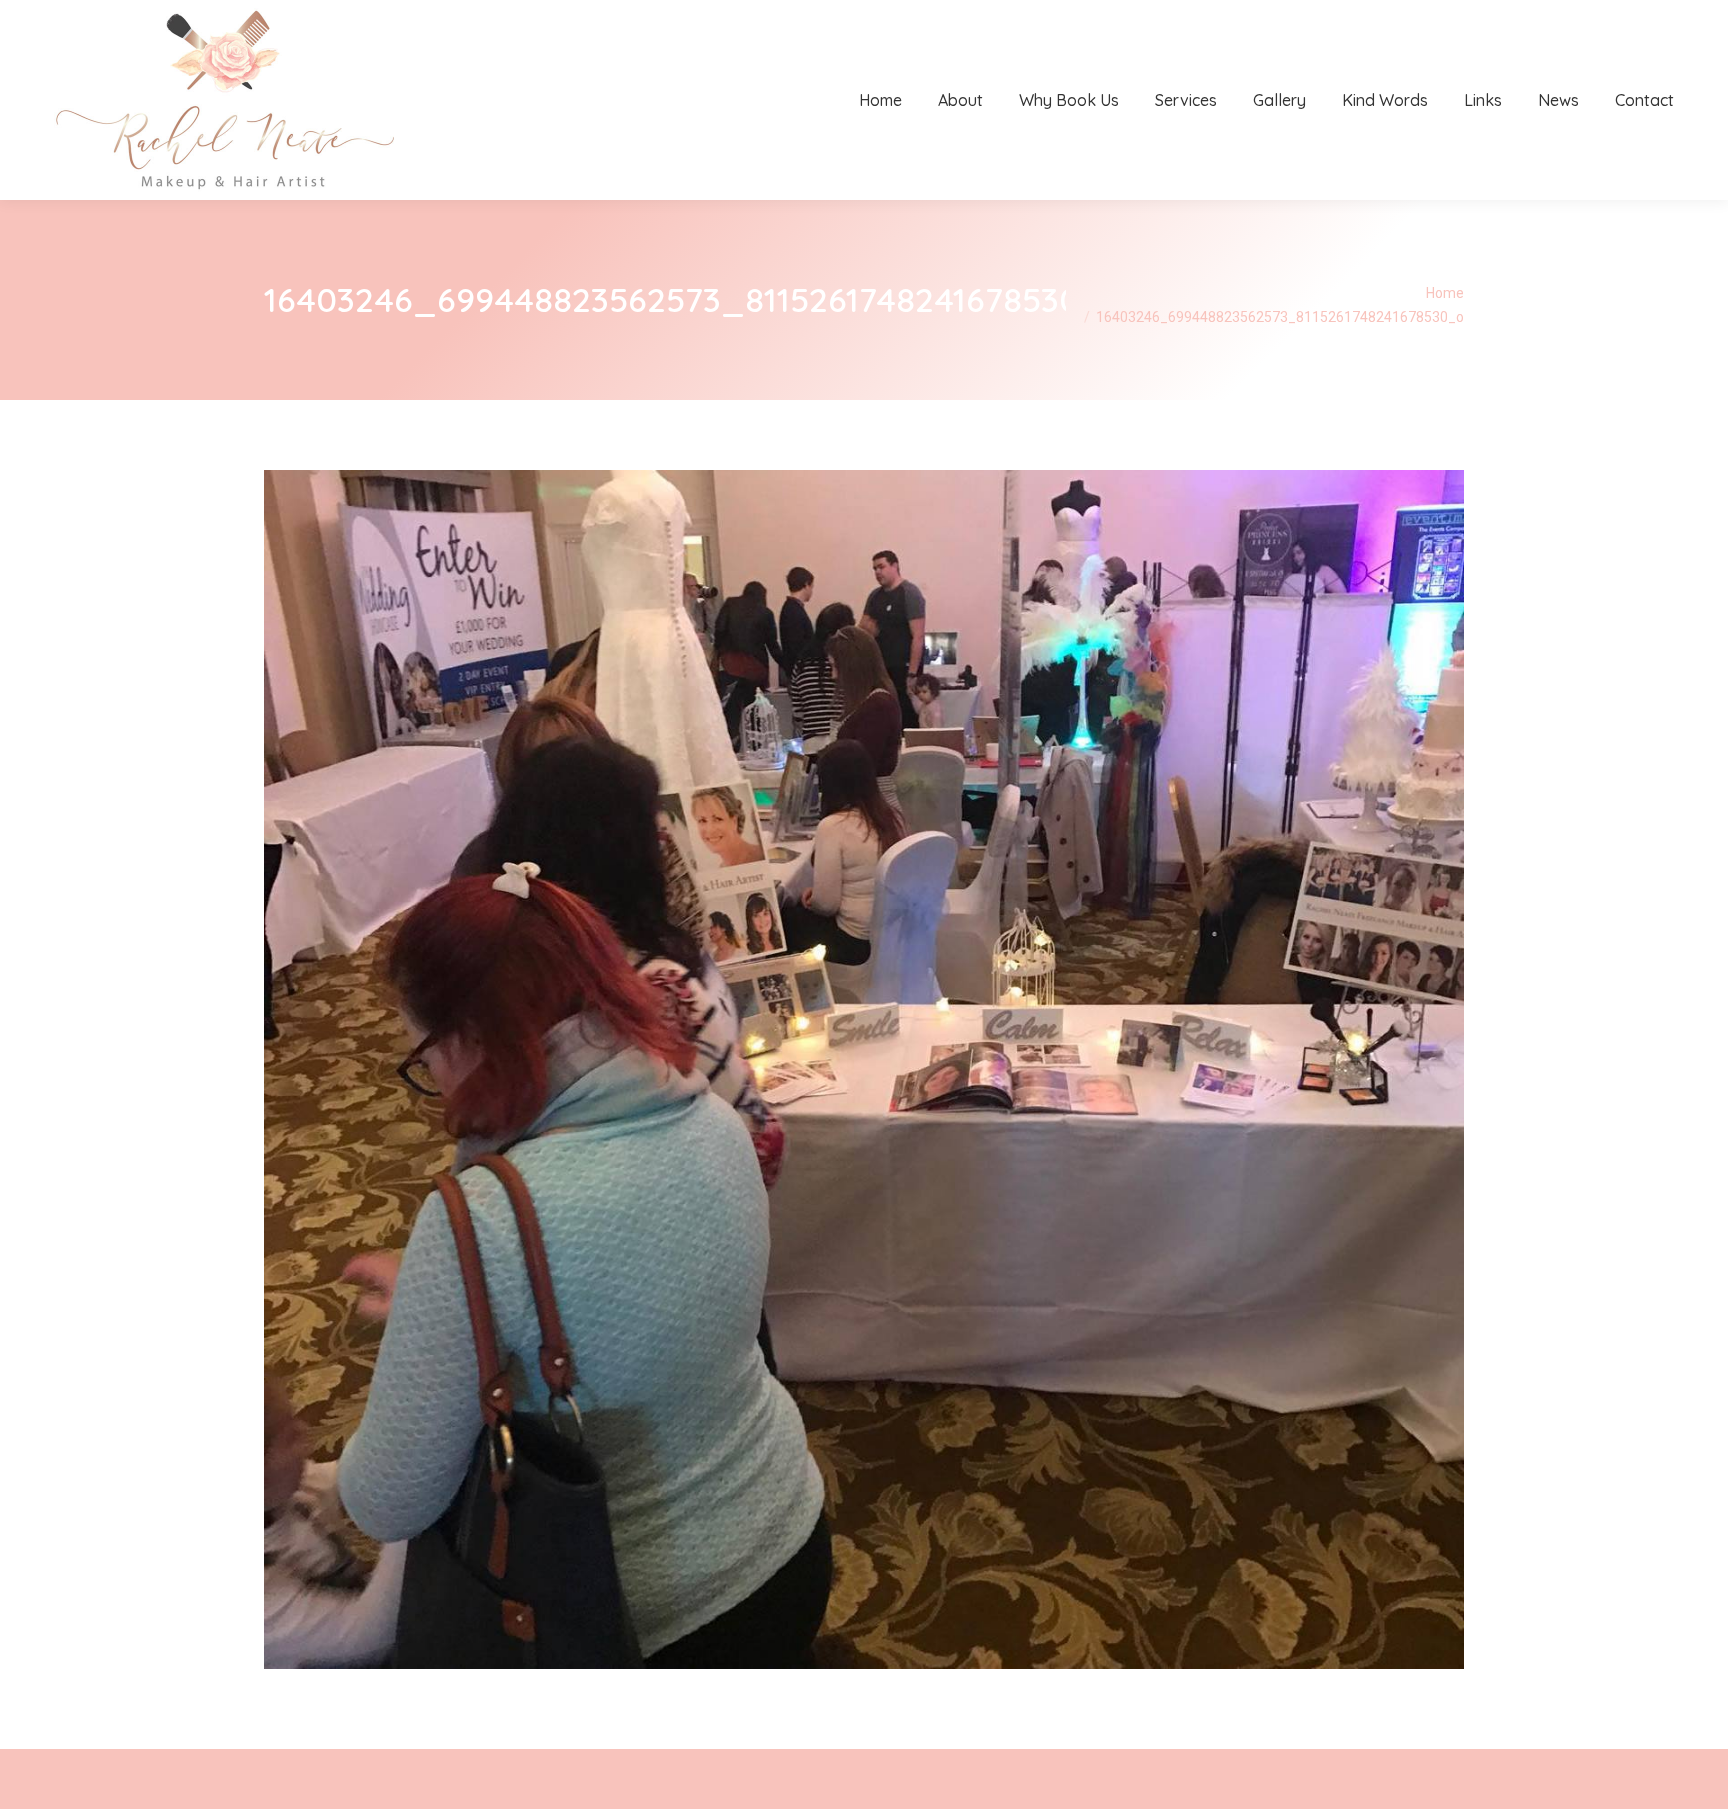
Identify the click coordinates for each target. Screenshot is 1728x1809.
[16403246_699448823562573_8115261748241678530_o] (864, 1069)
